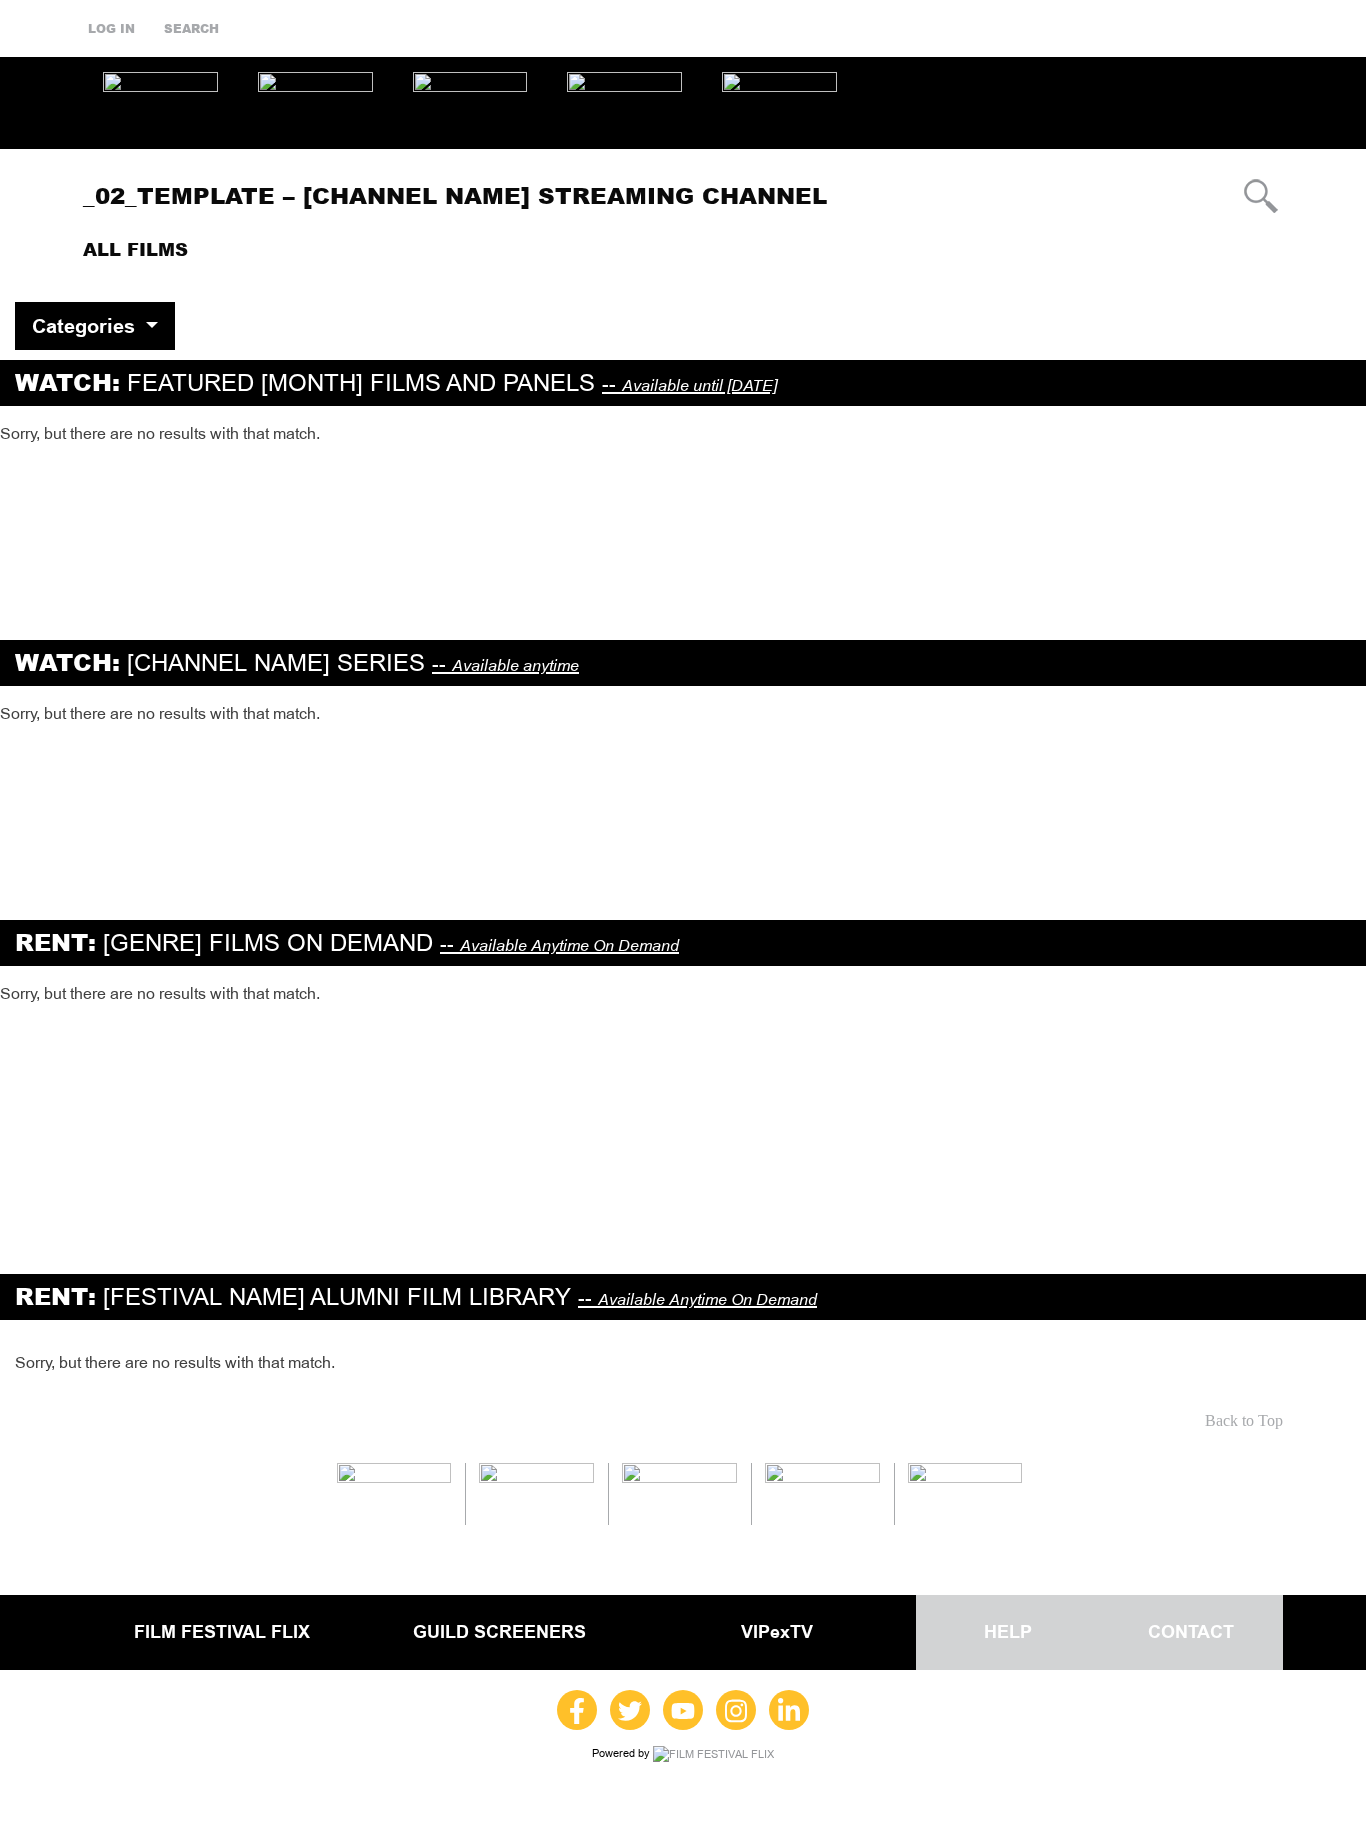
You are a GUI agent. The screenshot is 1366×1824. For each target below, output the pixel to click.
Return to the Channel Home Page (1128, 250)
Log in (111, 29)
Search (191, 29)
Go (1260, 196)
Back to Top (1244, 1420)
